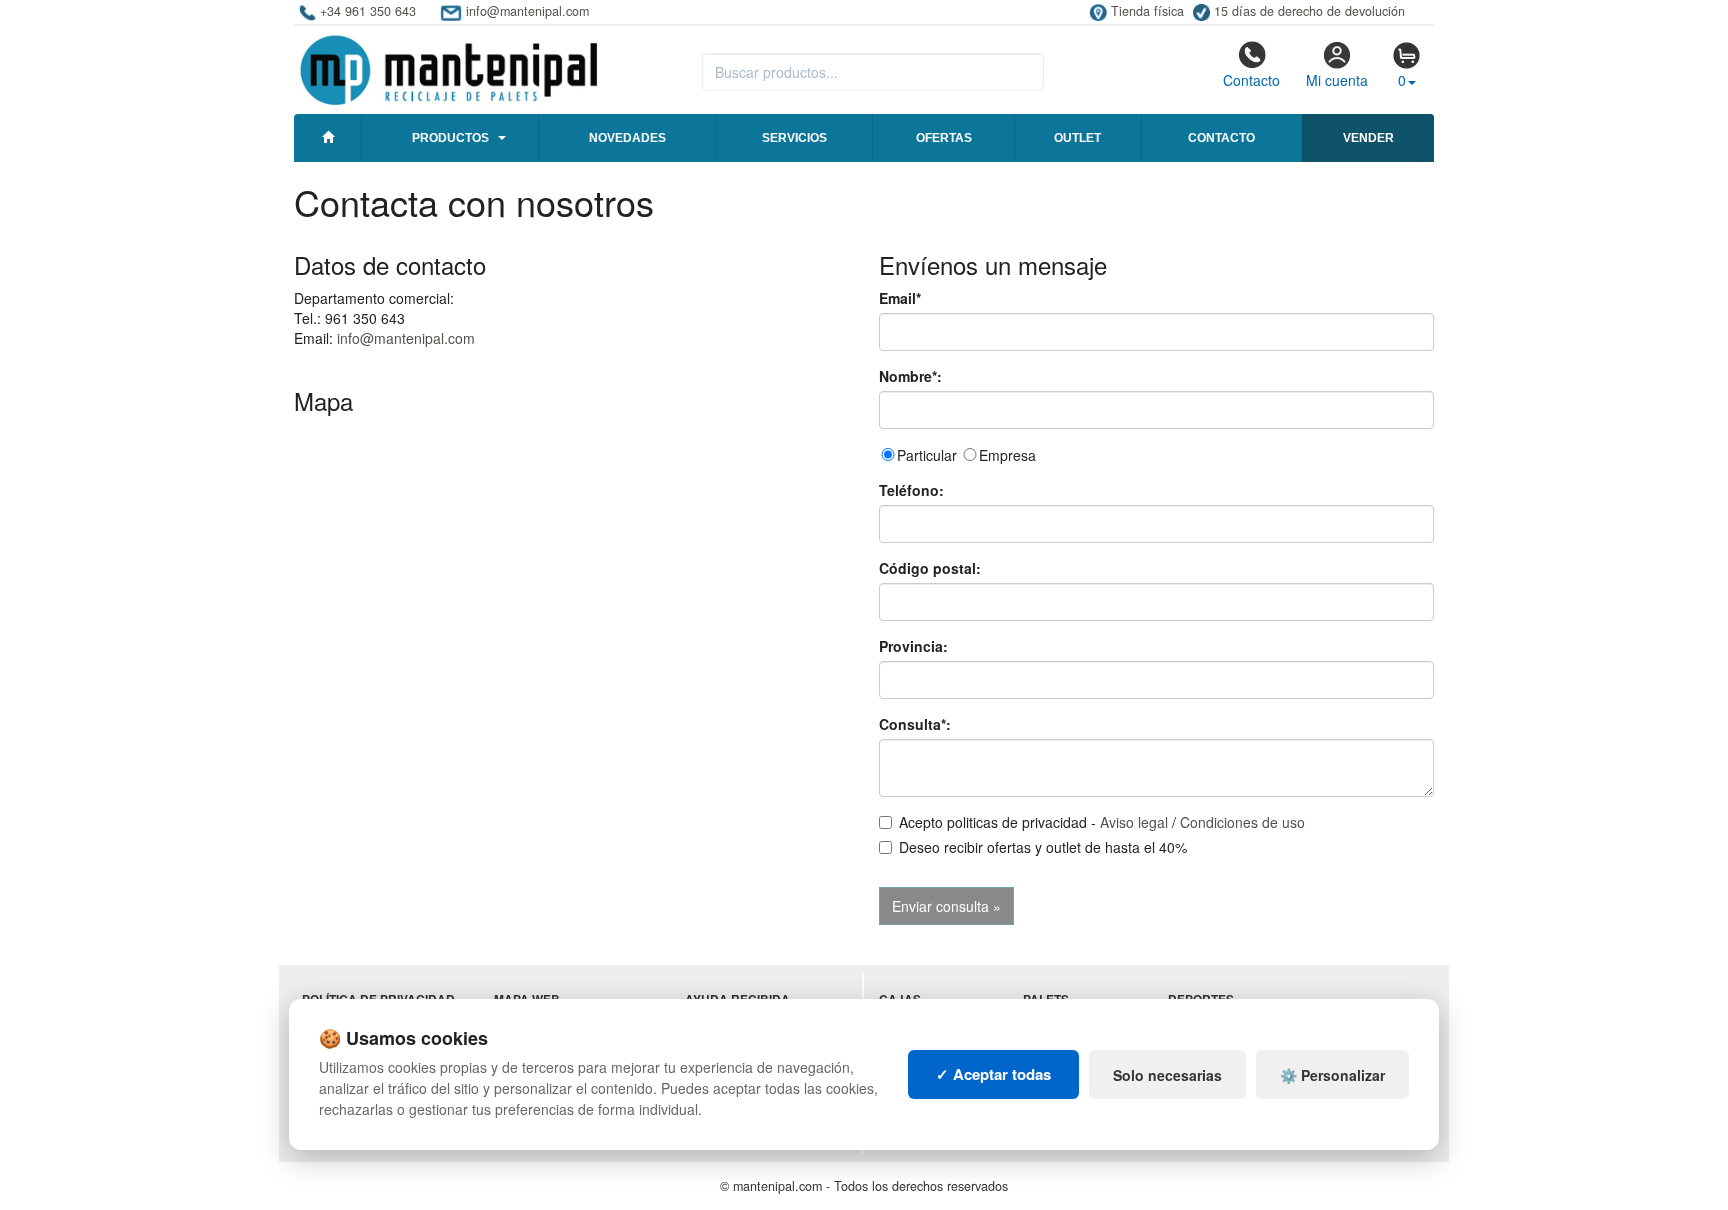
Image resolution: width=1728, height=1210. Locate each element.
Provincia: (913, 646)
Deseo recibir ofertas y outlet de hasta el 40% (1043, 847)
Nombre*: (910, 376)
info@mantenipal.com (406, 338)
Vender (1368, 138)
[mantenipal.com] (448, 67)
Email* (900, 298)
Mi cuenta (1337, 80)
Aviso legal (1134, 822)
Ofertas (944, 138)
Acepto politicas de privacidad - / (1102, 822)
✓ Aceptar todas (993, 1074)
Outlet (1077, 138)
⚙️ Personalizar (1332, 1075)
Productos (450, 138)
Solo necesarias (1167, 1075)
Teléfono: (911, 490)
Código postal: (930, 568)
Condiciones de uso (1242, 822)
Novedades (627, 138)
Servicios (794, 138)
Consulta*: (915, 724)
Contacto (1251, 80)
